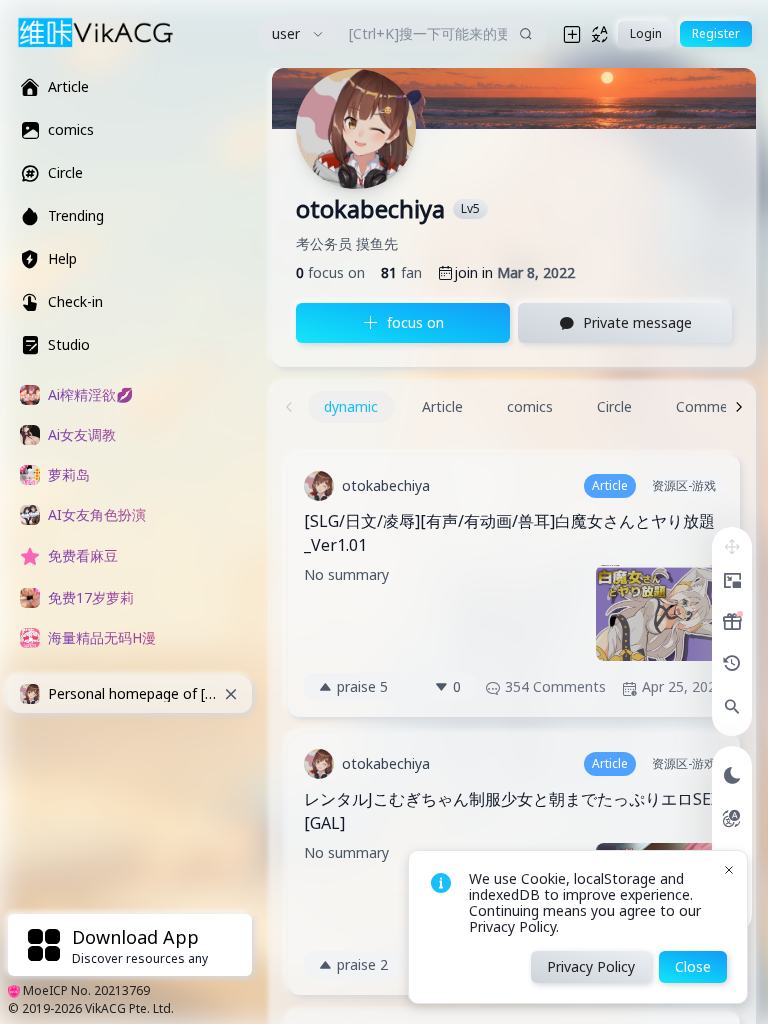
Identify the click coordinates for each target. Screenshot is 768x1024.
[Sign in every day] (732, 622)
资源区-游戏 (684, 485)
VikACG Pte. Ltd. (129, 1008)
